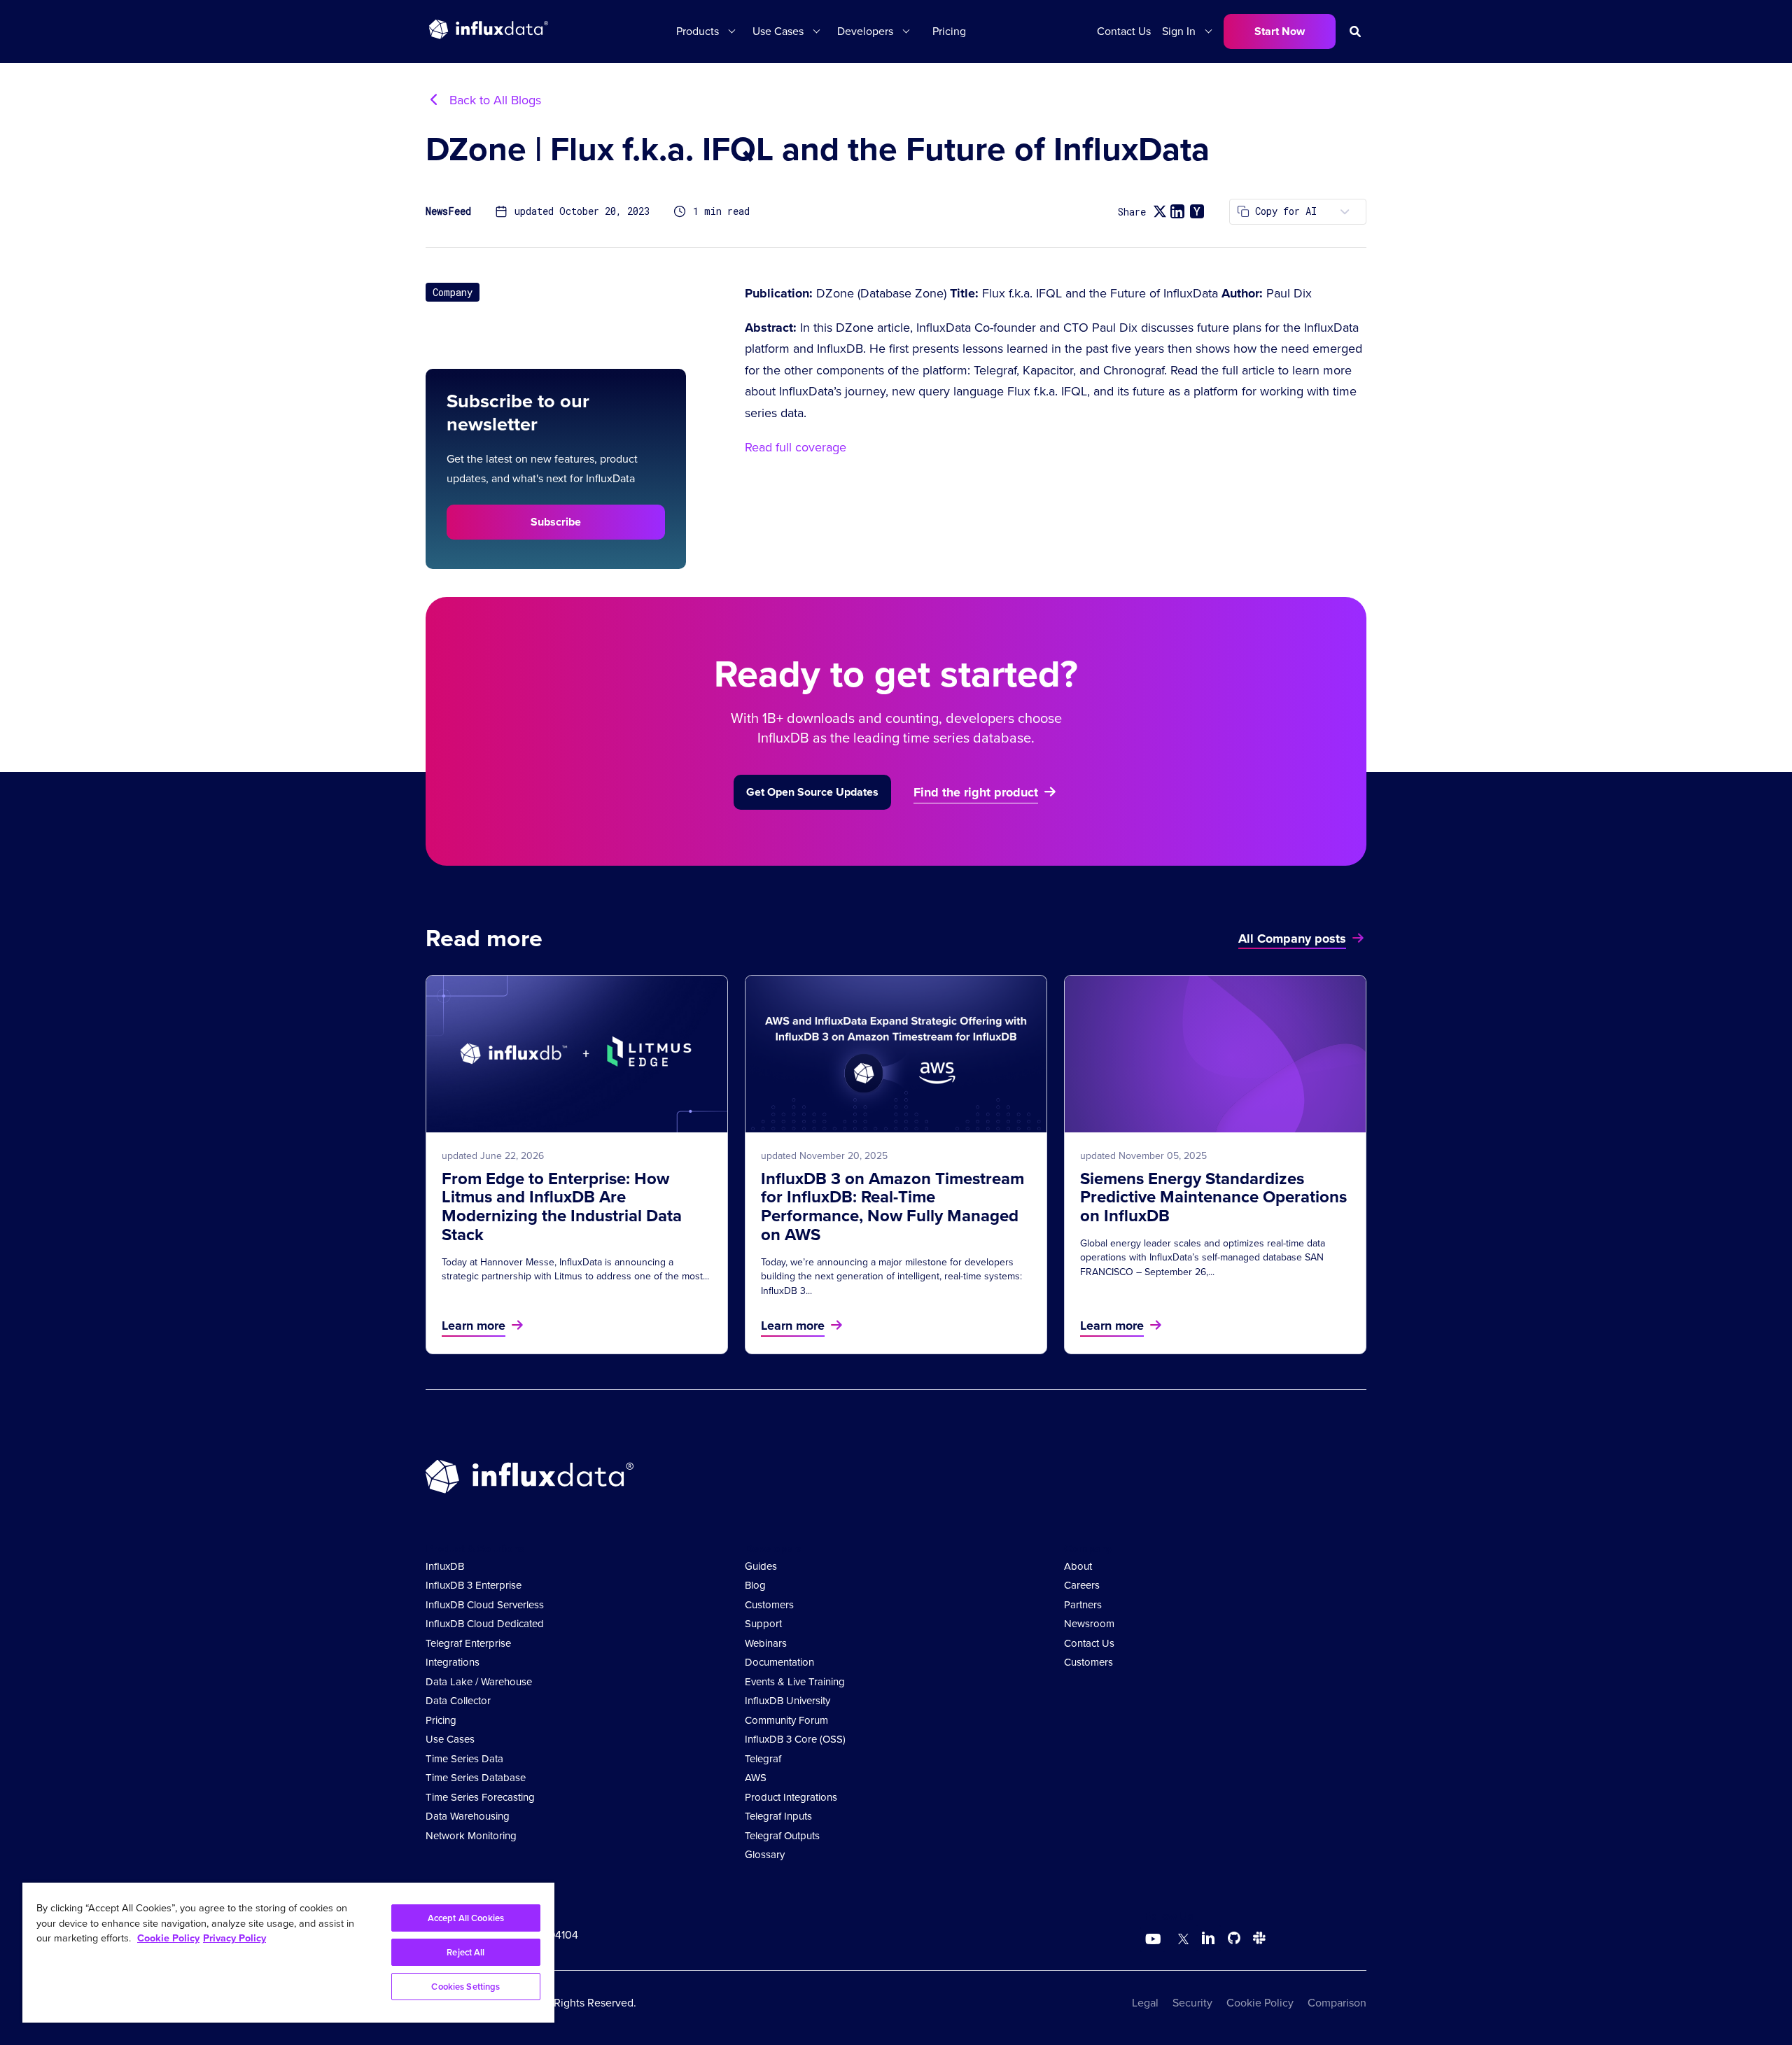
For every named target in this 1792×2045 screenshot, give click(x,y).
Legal (1145, 2003)
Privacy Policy (234, 1938)
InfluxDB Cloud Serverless (485, 1605)
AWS (756, 1778)
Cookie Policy (1260, 2003)
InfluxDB (445, 1566)
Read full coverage (796, 447)
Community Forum (786, 1720)
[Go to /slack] (1256, 1940)
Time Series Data (464, 1759)
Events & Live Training (795, 1682)
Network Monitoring (471, 1836)
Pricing (949, 31)
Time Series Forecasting (480, 1797)
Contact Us (1124, 31)
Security (1192, 2003)
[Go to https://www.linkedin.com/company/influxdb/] (1208, 1938)
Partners (1083, 1605)
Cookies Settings (465, 1987)
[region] (288, 1953)
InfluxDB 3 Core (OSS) (795, 1739)
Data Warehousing (468, 1816)
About (1078, 1566)
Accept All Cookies (466, 1918)
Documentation (779, 1662)
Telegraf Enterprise (468, 1643)
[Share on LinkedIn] (1177, 211)
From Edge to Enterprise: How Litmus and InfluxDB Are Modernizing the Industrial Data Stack (562, 1207)
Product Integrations (791, 1797)
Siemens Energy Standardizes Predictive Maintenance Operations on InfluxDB (1213, 1197)
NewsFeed (448, 212)
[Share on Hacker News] (1197, 211)
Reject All (465, 1952)
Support (763, 1624)
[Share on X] (1160, 212)
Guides (761, 1566)
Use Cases (450, 1739)
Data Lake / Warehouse (479, 1682)
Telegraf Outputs (782, 1836)
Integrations (453, 1662)
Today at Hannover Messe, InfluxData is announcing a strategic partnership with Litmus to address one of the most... (575, 1269)
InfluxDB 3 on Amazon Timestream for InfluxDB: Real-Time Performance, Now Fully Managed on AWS (892, 1207)
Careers (1082, 1585)
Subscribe (556, 522)
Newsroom (1089, 1624)
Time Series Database (476, 1778)
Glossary (765, 1855)
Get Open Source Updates (812, 792)
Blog (755, 1585)
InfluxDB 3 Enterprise (474, 1585)
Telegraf (763, 1759)
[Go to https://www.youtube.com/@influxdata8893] (1155, 1939)
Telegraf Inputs (778, 1816)
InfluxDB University (787, 1701)
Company (453, 292)
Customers (769, 1605)
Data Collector (458, 1701)
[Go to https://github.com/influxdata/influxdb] (1234, 1940)
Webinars (766, 1643)
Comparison (1337, 2003)
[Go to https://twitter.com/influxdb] (1181, 1940)
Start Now (1280, 31)
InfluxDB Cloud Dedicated (485, 1624)
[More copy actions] (1345, 212)
